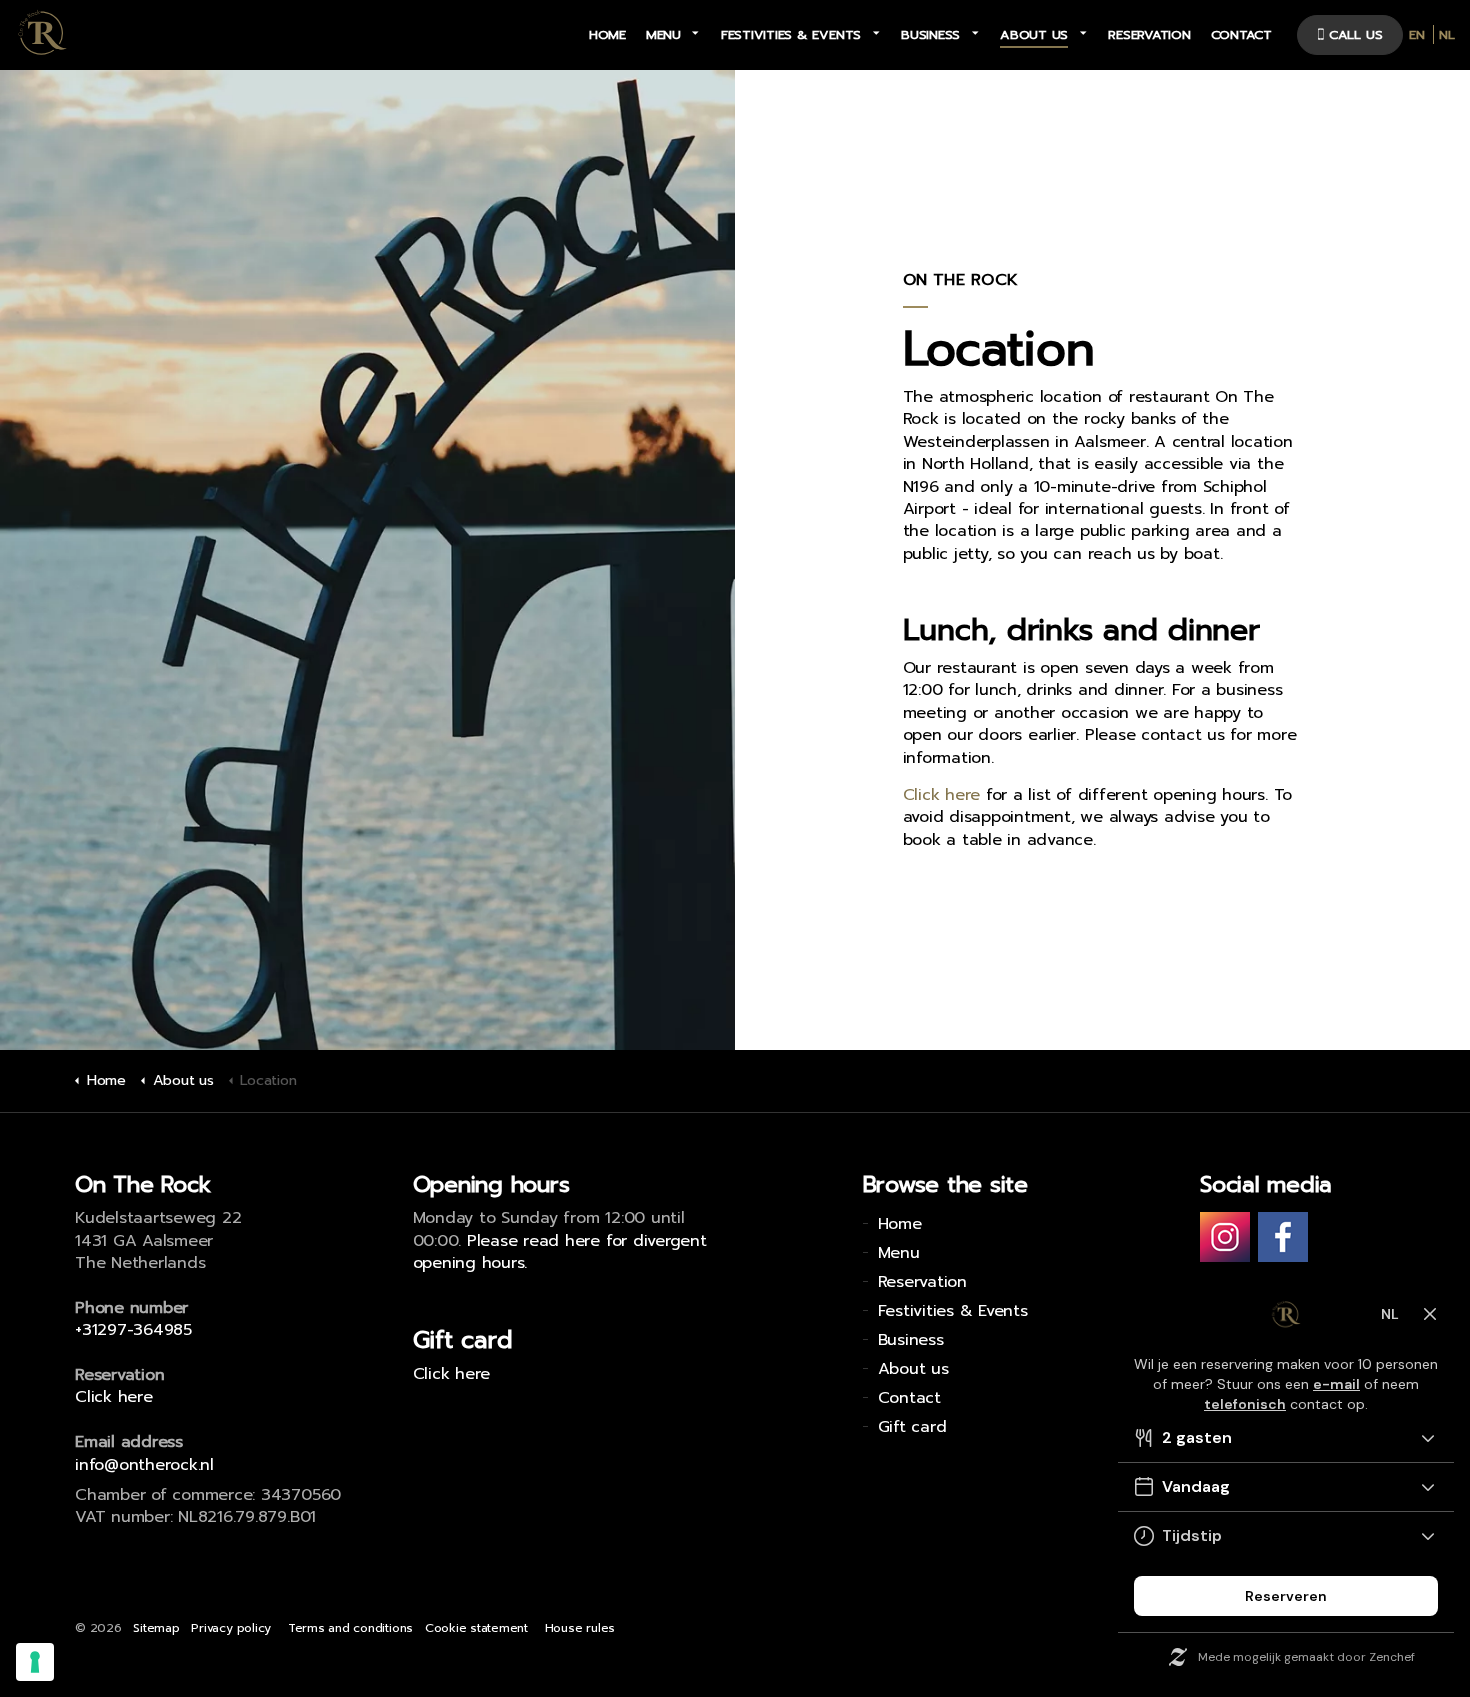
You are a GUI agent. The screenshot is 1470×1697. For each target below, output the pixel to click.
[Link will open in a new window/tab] (1225, 1237)
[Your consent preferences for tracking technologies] (35, 1662)
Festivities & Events (791, 34)
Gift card (912, 1427)
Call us (1356, 34)
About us (1034, 34)
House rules (580, 1628)
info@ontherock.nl (144, 1465)
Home (607, 34)
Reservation (1149, 34)
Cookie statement (476, 1628)
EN (1417, 34)
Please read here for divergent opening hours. (560, 1252)
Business (930, 34)
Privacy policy (231, 1628)
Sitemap (156, 1628)
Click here (942, 795)
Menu (663, 34)
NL (1447, 34)
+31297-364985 (133, 1330)
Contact (1241, 34)
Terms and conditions (350, 1628)
